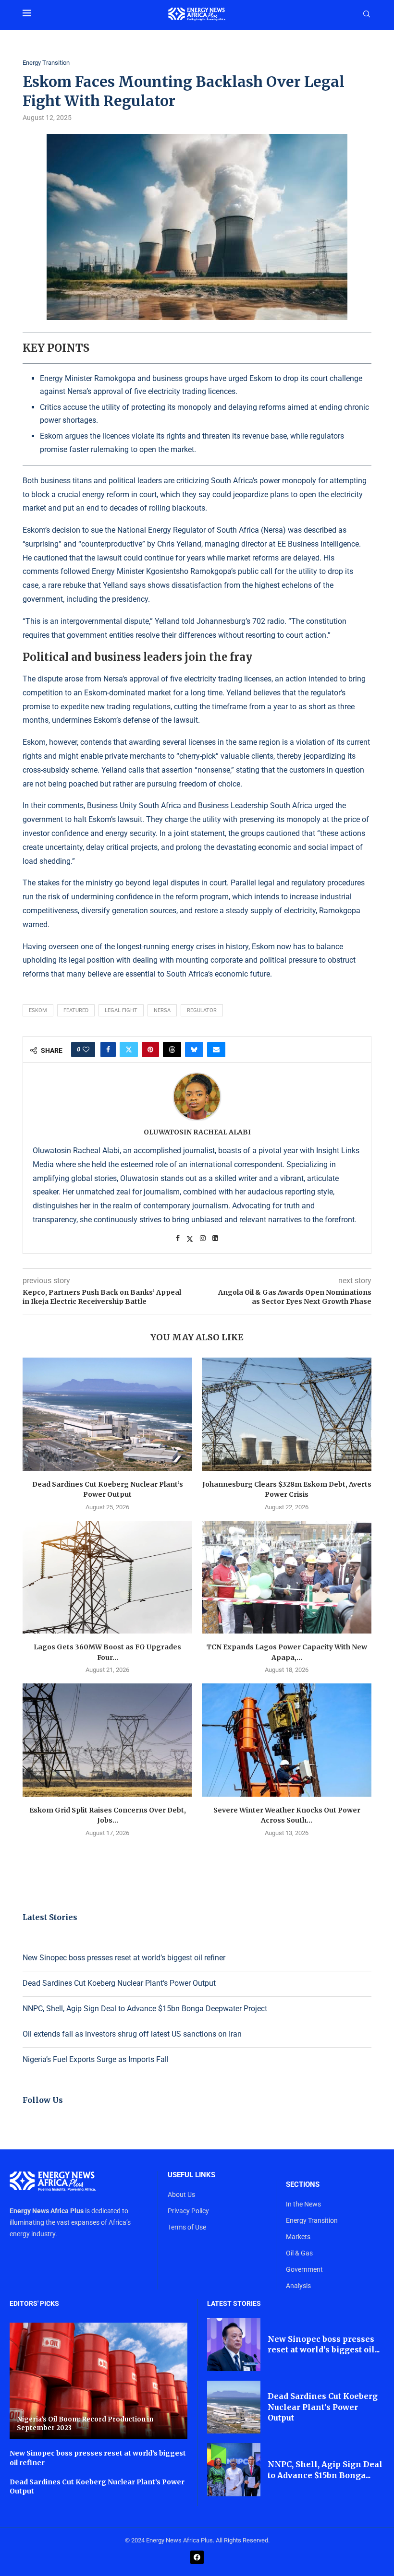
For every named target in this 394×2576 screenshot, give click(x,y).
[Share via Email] (216, 1049)
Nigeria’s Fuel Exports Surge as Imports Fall (96, 2059)
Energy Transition (312, 2220)
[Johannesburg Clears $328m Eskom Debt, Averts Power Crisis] (287, 1414)
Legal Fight (121, 1010)
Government (304, 2269)
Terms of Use (187, 2227)
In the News (303, 2204)
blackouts (189, 508)
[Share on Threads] (172, 1049)
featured (76, 1010)
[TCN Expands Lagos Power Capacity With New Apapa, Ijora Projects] (287, 1577)
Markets (298, 2237)
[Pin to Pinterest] (150, 1049)
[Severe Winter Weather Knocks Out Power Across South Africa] (287, 1740)
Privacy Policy (188, 2211)
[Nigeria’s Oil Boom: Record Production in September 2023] (98, 2381)
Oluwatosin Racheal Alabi (197, 1132)
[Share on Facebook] (108, 1049)
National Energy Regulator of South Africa (188, 530)
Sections (303, 2185)
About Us (181, 2194)
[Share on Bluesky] (194, 1049)
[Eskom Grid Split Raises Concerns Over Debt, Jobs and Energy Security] (107, 1740)
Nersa (162, 1010)
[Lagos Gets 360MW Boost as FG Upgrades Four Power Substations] (107, 1577)
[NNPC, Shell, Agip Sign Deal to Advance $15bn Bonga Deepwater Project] (234, 2470)
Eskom (38, 1010)
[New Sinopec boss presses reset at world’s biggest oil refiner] (234, 2344)
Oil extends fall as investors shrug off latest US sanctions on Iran (132, 2034)
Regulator (202, 1010)
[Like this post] (86, 1049)
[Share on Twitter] (129, 1049)
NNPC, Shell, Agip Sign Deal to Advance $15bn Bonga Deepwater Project (145, 2009)
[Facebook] (197, 2557)
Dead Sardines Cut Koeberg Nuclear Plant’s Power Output (119, 1983)
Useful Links (191, 2175)
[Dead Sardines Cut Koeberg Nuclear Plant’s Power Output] (107, 1414)
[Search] (367, 14)
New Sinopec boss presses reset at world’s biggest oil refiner (124, 1958)
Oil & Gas (299, 2253)
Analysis (298, 2286)
